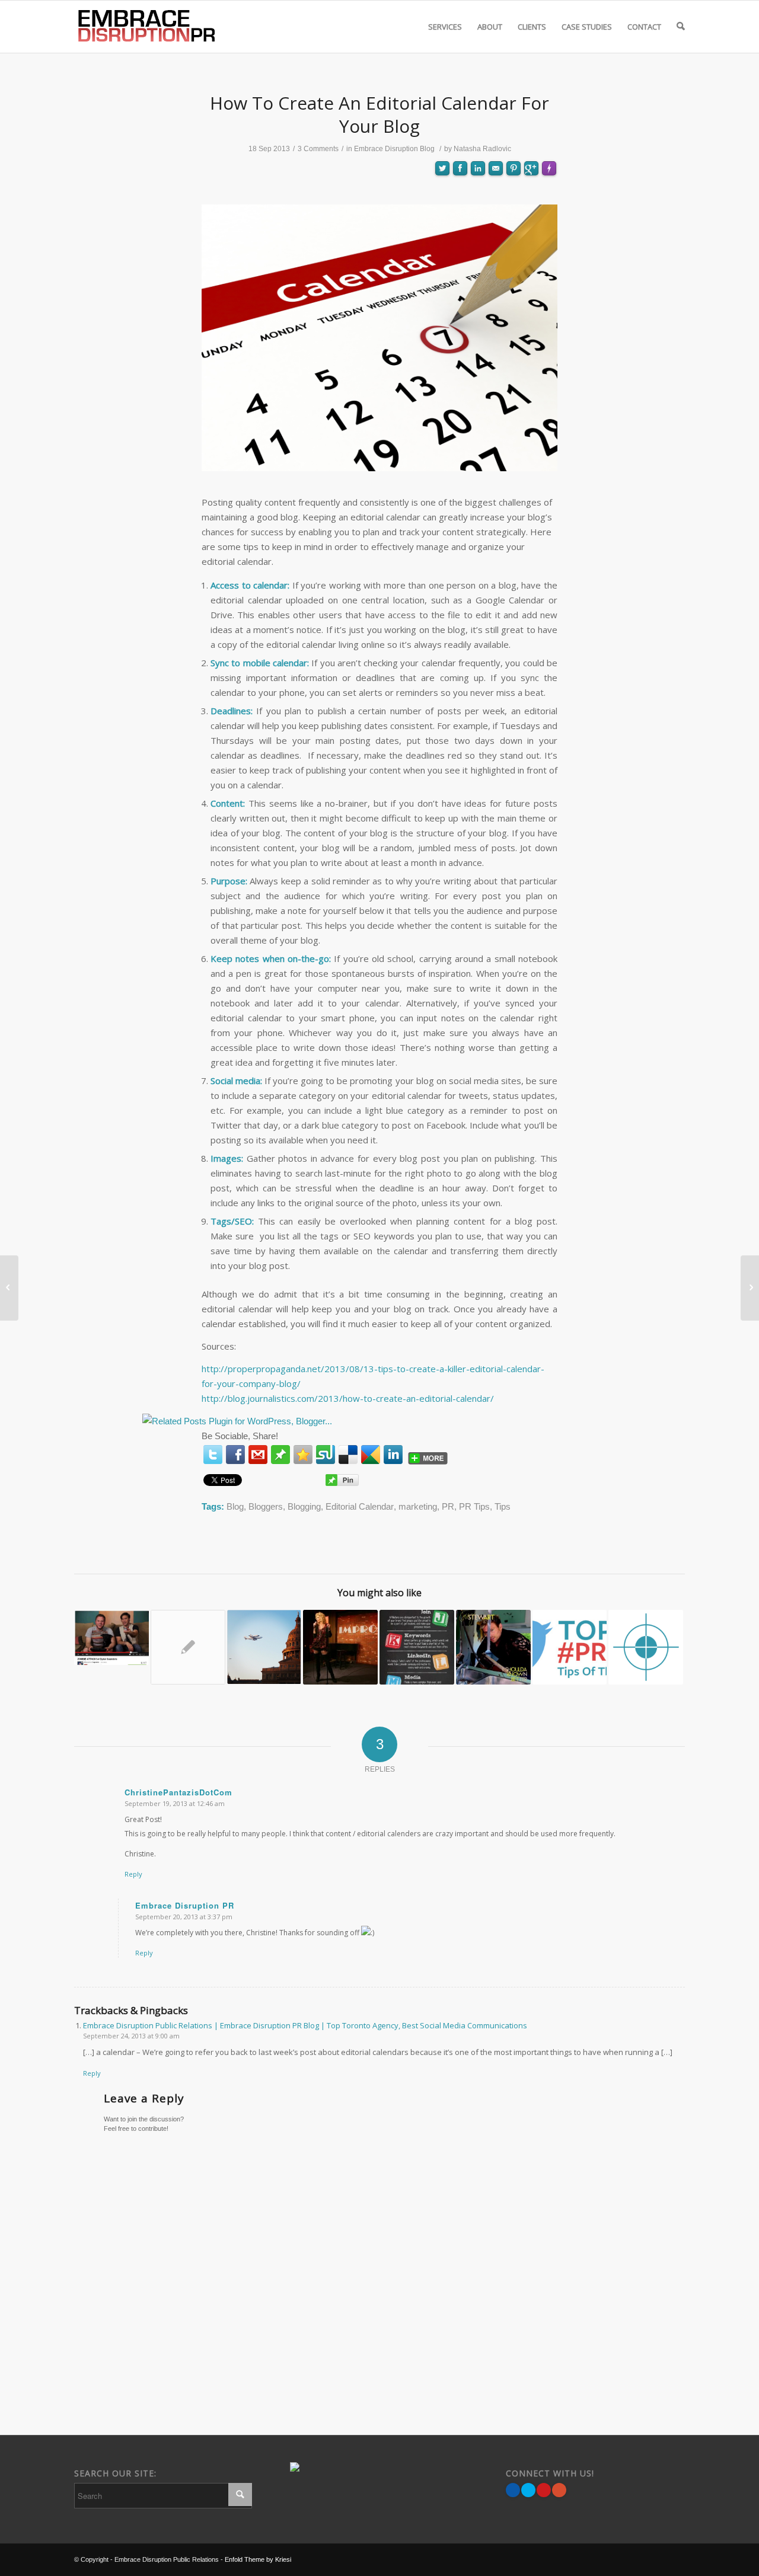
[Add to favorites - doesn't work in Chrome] (303, 1455)
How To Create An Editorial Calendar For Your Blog (379, 114)
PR (448, 1506)
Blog (235, 1506)
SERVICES (445, 27)
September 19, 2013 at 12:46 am (175, 1803)
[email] (258, 1455)
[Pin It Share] (544, 2490)
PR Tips (474, 1506)
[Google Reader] (371, 1455)
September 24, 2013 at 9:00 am (131, 2036)
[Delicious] (348, 1455)
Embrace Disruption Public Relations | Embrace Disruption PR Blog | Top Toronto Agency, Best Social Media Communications (305, 2025)
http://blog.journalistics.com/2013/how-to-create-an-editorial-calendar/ (348, 1398)
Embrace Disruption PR (185, 1905)
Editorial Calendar (360, 1506)
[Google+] (559, 2490)
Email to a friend (496, 210)
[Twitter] (213, 1455)
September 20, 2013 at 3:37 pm (184, 1917)
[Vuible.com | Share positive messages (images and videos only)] (280, 1457)
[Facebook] (235, 1455)
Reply (133, 1874)
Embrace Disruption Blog (394, 149)
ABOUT (490, 27)
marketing (418, 1506)
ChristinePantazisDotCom (178, 1792)
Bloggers (266, 1506)
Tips (503, 1506)
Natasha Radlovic (482, 149)
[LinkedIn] (393, 1455)
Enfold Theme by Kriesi (258, 2559)
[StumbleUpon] (326, 1455)
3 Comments (318, 149)
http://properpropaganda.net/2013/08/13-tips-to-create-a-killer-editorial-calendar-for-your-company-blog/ (373, 1376)
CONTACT (644, 27)
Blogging (304, 1506)
